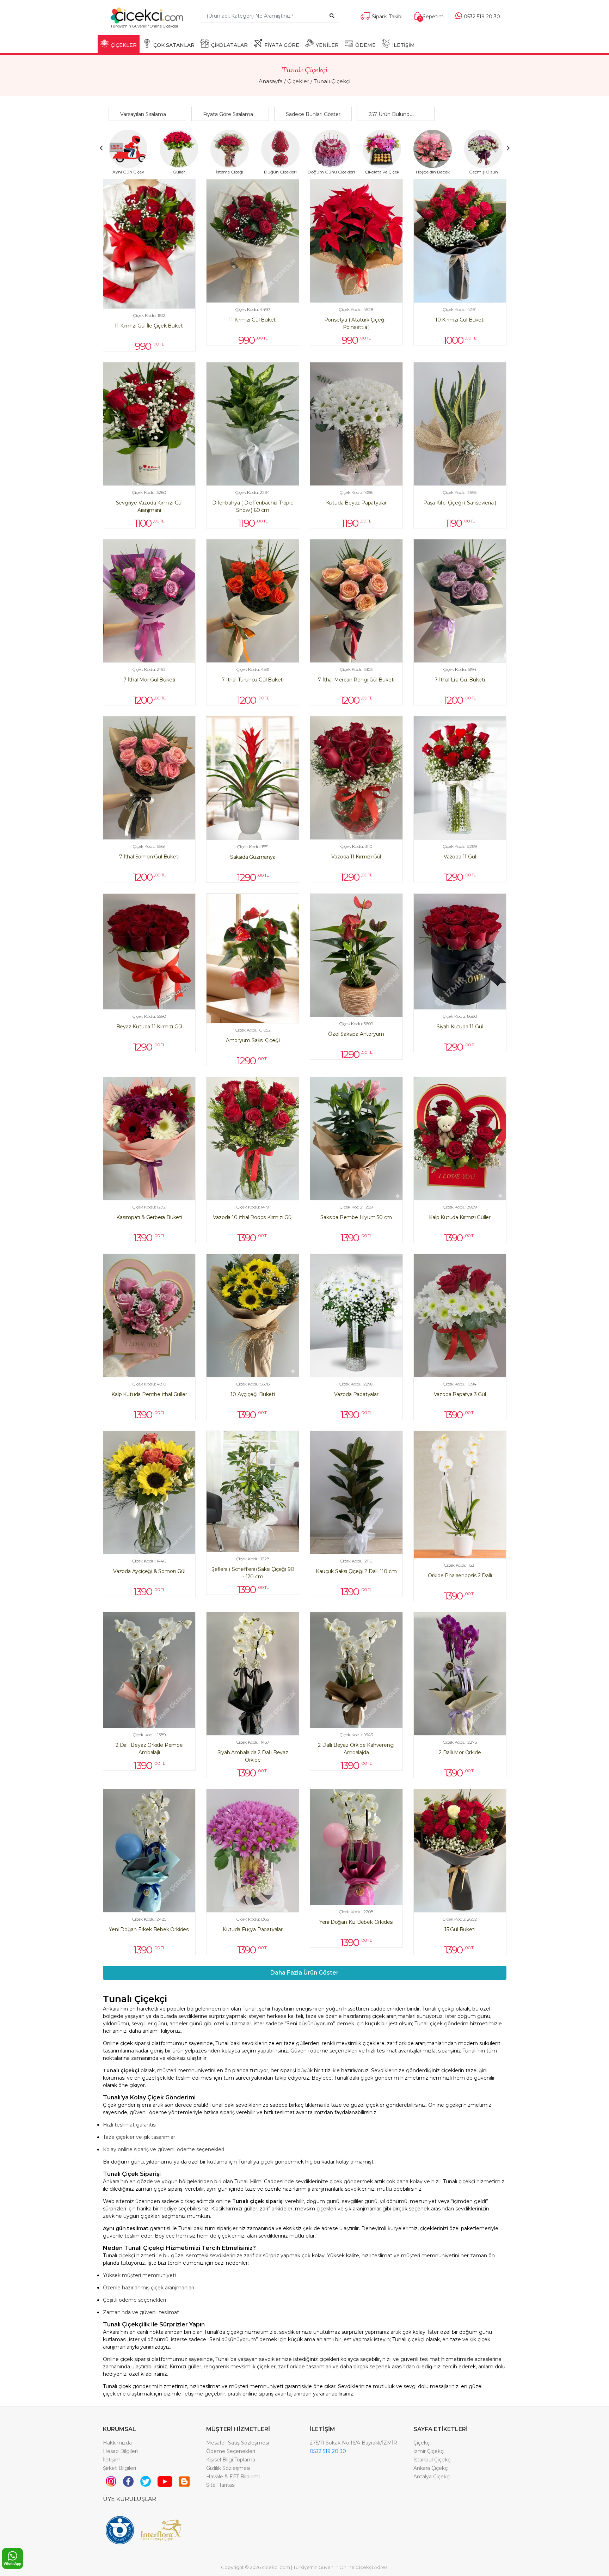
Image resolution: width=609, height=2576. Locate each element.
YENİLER (327, 45)
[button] (149, 114)
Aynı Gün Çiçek (128, 172)
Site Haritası (221, 2485)
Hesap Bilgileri (120, 2451)
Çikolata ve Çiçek (382, 172)
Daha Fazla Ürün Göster (304, 1973)
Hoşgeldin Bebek (433, 172)
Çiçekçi (422, 2443)
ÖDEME (365, 45)
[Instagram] (111, 2481)
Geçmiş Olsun (484, 172)
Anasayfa (271, 81)
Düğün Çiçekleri (280, 172)
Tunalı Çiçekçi (332, 81)
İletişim (112, 2460)
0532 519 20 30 (328, 2451)
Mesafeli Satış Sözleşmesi (238, 2443)
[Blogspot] (184, 2481)
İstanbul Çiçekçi (432, 2460)
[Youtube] (165, 2481)
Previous (101, 148)
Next (508, 148)
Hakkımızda (117, 2443)
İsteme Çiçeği (230, 172)
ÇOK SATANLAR (174, 45)
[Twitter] (146, 2481)
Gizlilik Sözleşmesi (228, 2468)
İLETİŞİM (404, 45)
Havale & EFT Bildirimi (233, 2477)
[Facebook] (128, 2481)
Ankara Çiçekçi (431, 2468)
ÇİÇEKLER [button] (124, 45)
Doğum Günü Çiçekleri (331, 172)
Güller (179, 172)
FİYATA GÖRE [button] (282, 45)
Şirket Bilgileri (119, 2468)
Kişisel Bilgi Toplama (231, 2460)
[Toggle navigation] (183, 29)
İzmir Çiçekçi (429, 2451)
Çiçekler (298, 81)
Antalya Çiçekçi (432, 2477)
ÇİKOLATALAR (229, 45)
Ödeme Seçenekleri (231, 2451)
